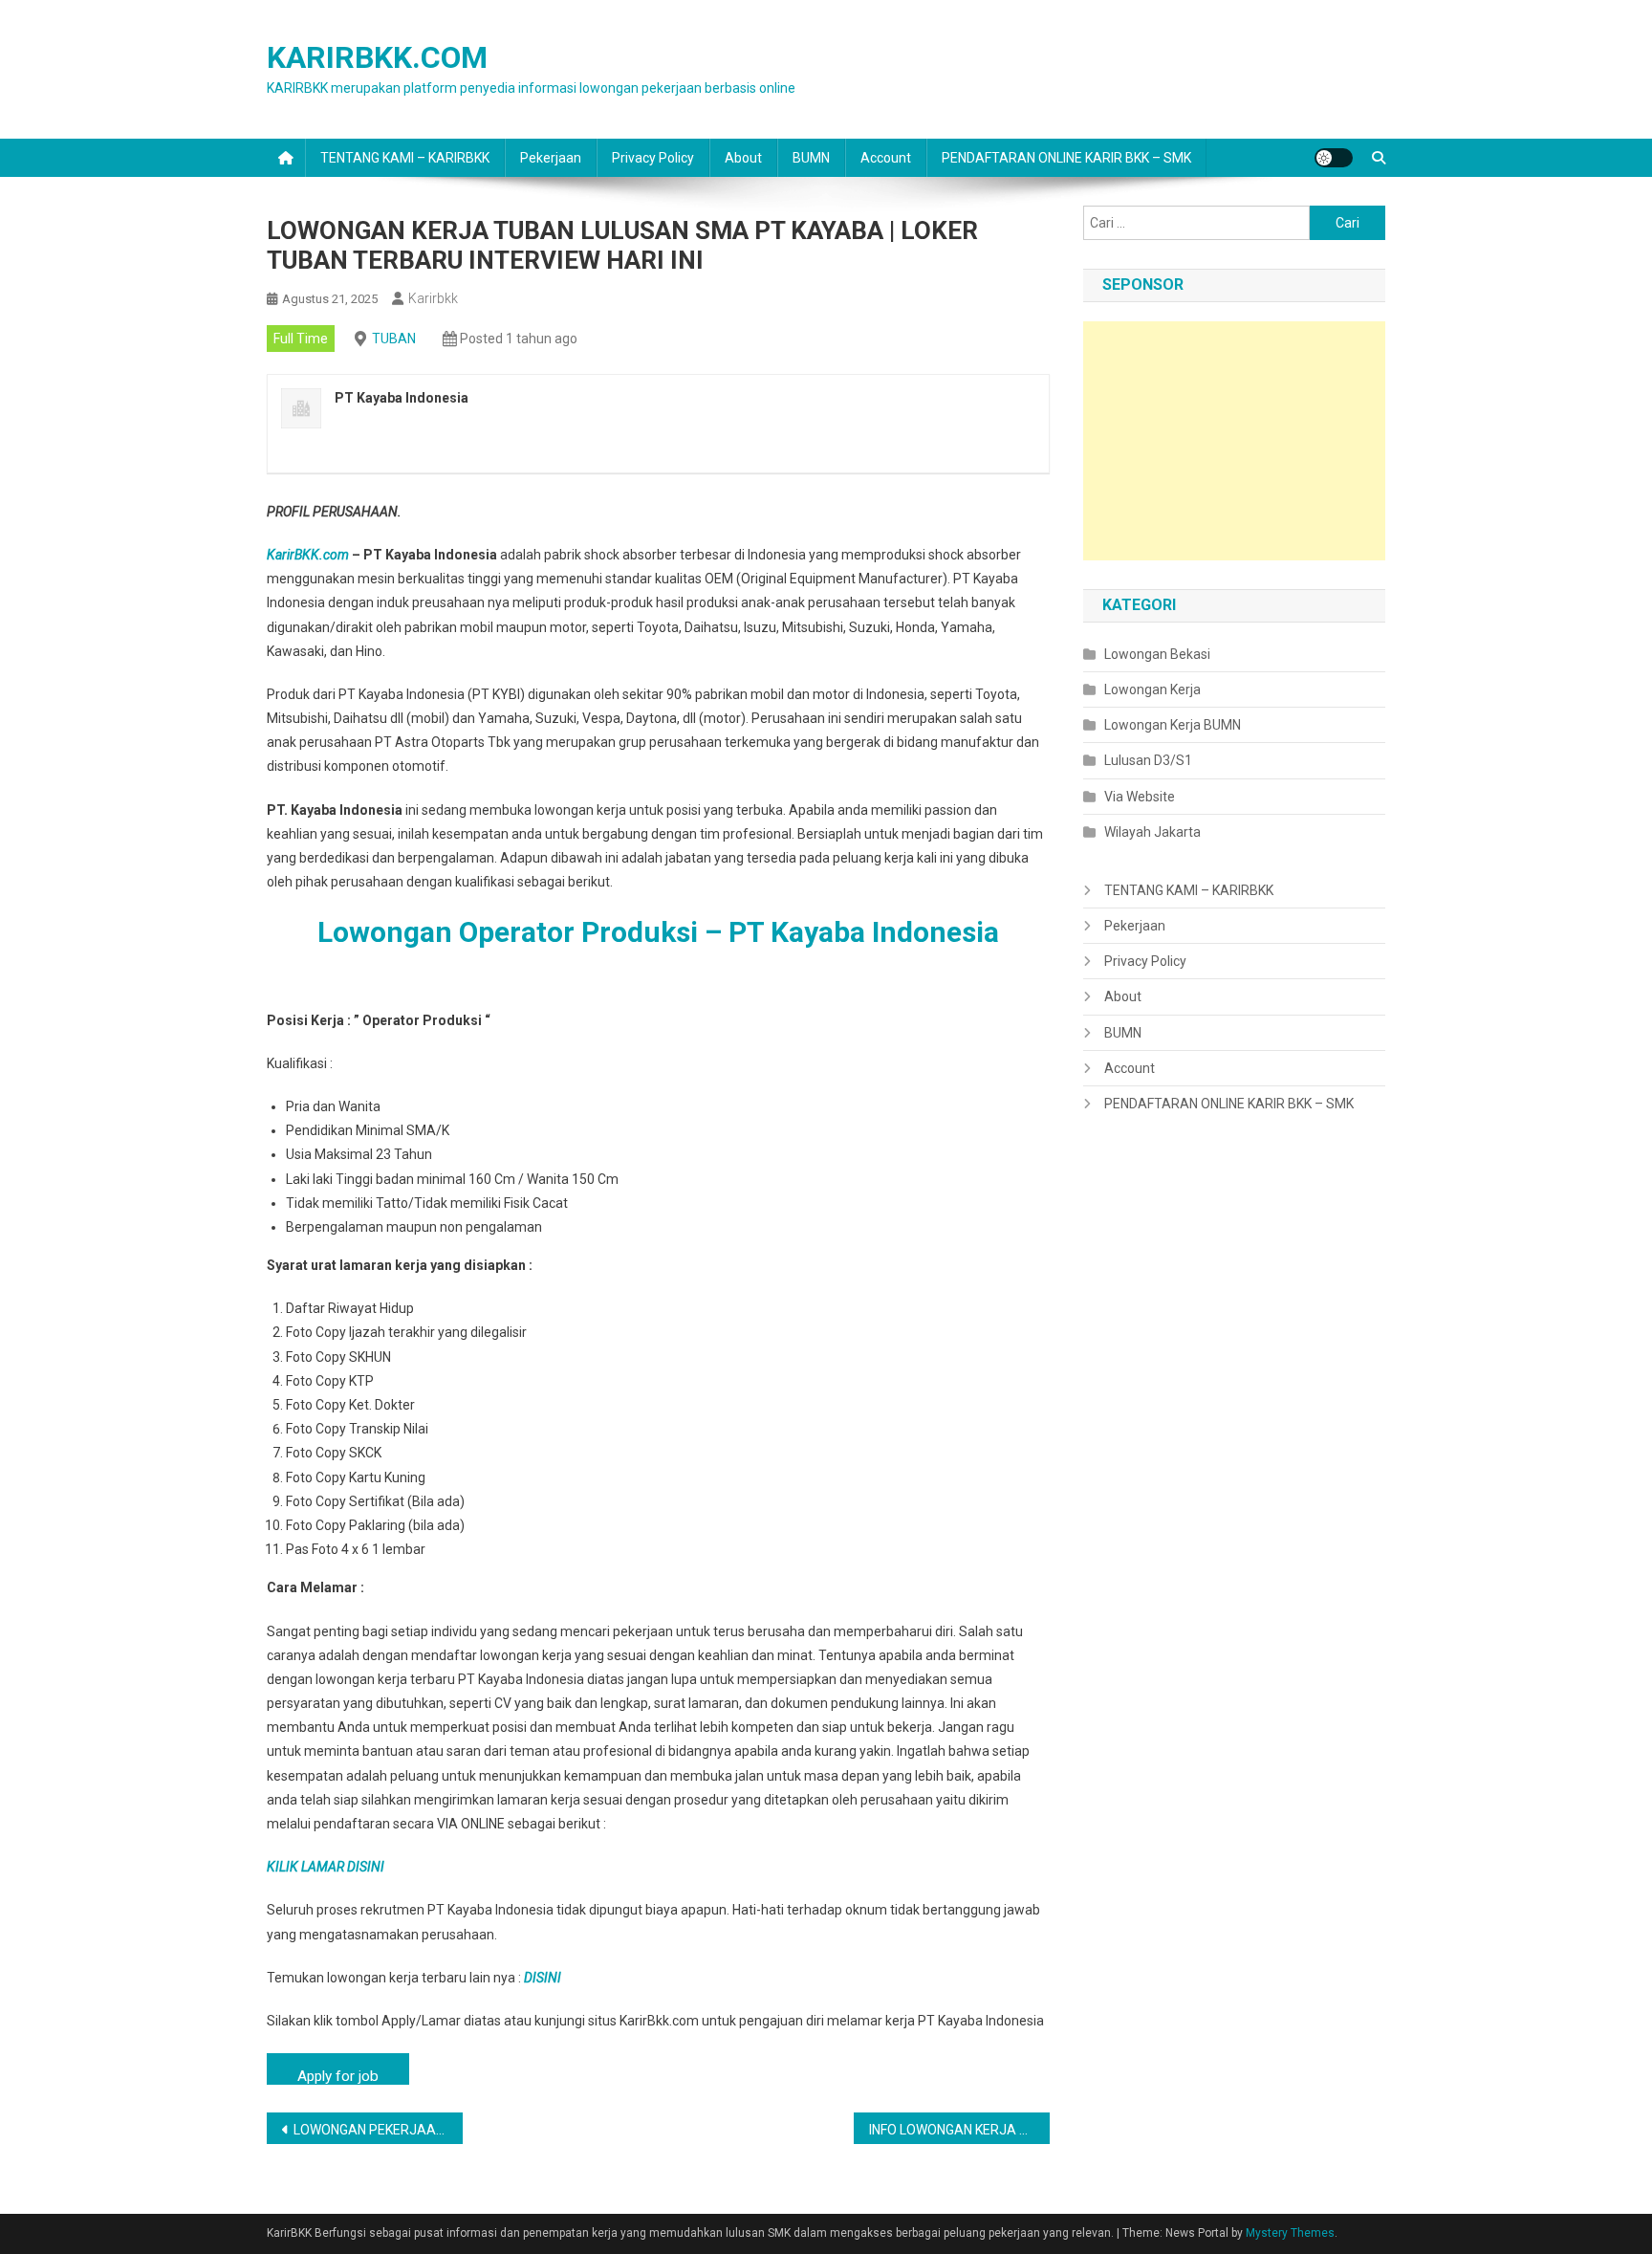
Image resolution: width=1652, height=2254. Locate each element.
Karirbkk (433, 298)
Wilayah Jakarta (1152, 832)
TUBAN (394, 339)
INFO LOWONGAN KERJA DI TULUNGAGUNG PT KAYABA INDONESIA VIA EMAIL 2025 (959, 2130)
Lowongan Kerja (1152, 689)
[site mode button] (1334, 158)
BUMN (811, 158)
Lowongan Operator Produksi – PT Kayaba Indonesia (658, 932)
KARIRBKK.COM (377, 57)
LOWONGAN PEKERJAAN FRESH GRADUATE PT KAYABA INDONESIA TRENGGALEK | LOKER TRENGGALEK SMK (378, 2130)
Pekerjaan (551, 158)
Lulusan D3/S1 (1148, 760)
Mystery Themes (1290, 2233)
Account (886, 158)
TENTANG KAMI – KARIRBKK (405, 158)
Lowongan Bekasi (1157, 654)
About (743, 158)
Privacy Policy (653, 158)
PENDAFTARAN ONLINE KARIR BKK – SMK (1066, 158)
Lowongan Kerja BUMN (1173, 725)
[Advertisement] (1234, 441)
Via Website (1140, 797)
